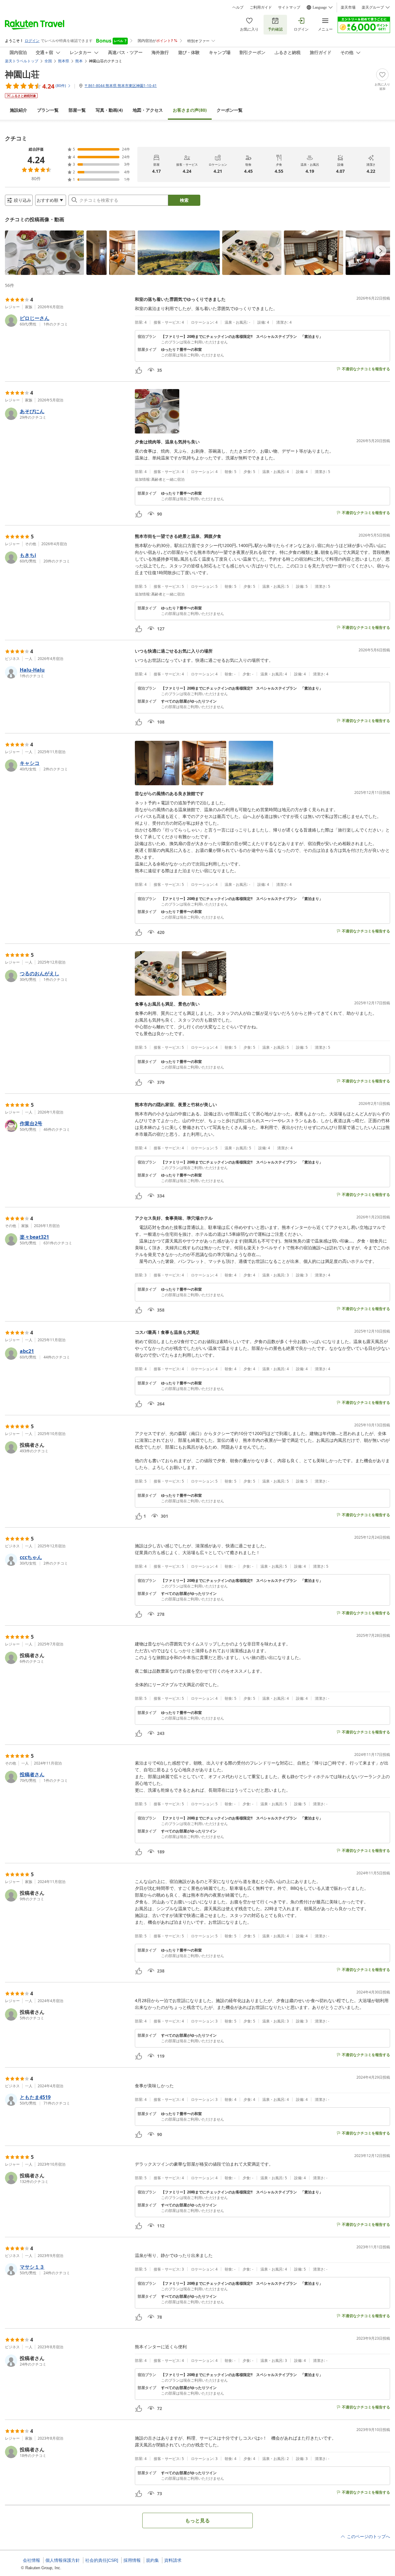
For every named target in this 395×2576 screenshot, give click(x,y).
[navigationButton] (381, 251)
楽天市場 (348, 7)
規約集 (152, 2560)
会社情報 (31, 2560)
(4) (109, 110)
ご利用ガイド (261, 7)
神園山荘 (22, 74)
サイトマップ (289, 7)
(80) (190, 110)
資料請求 (173, 2560)
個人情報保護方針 (63, 2560)
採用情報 (132, 2560)
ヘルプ (238, 7)
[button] (44, 253)
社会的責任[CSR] (102, 2560)
